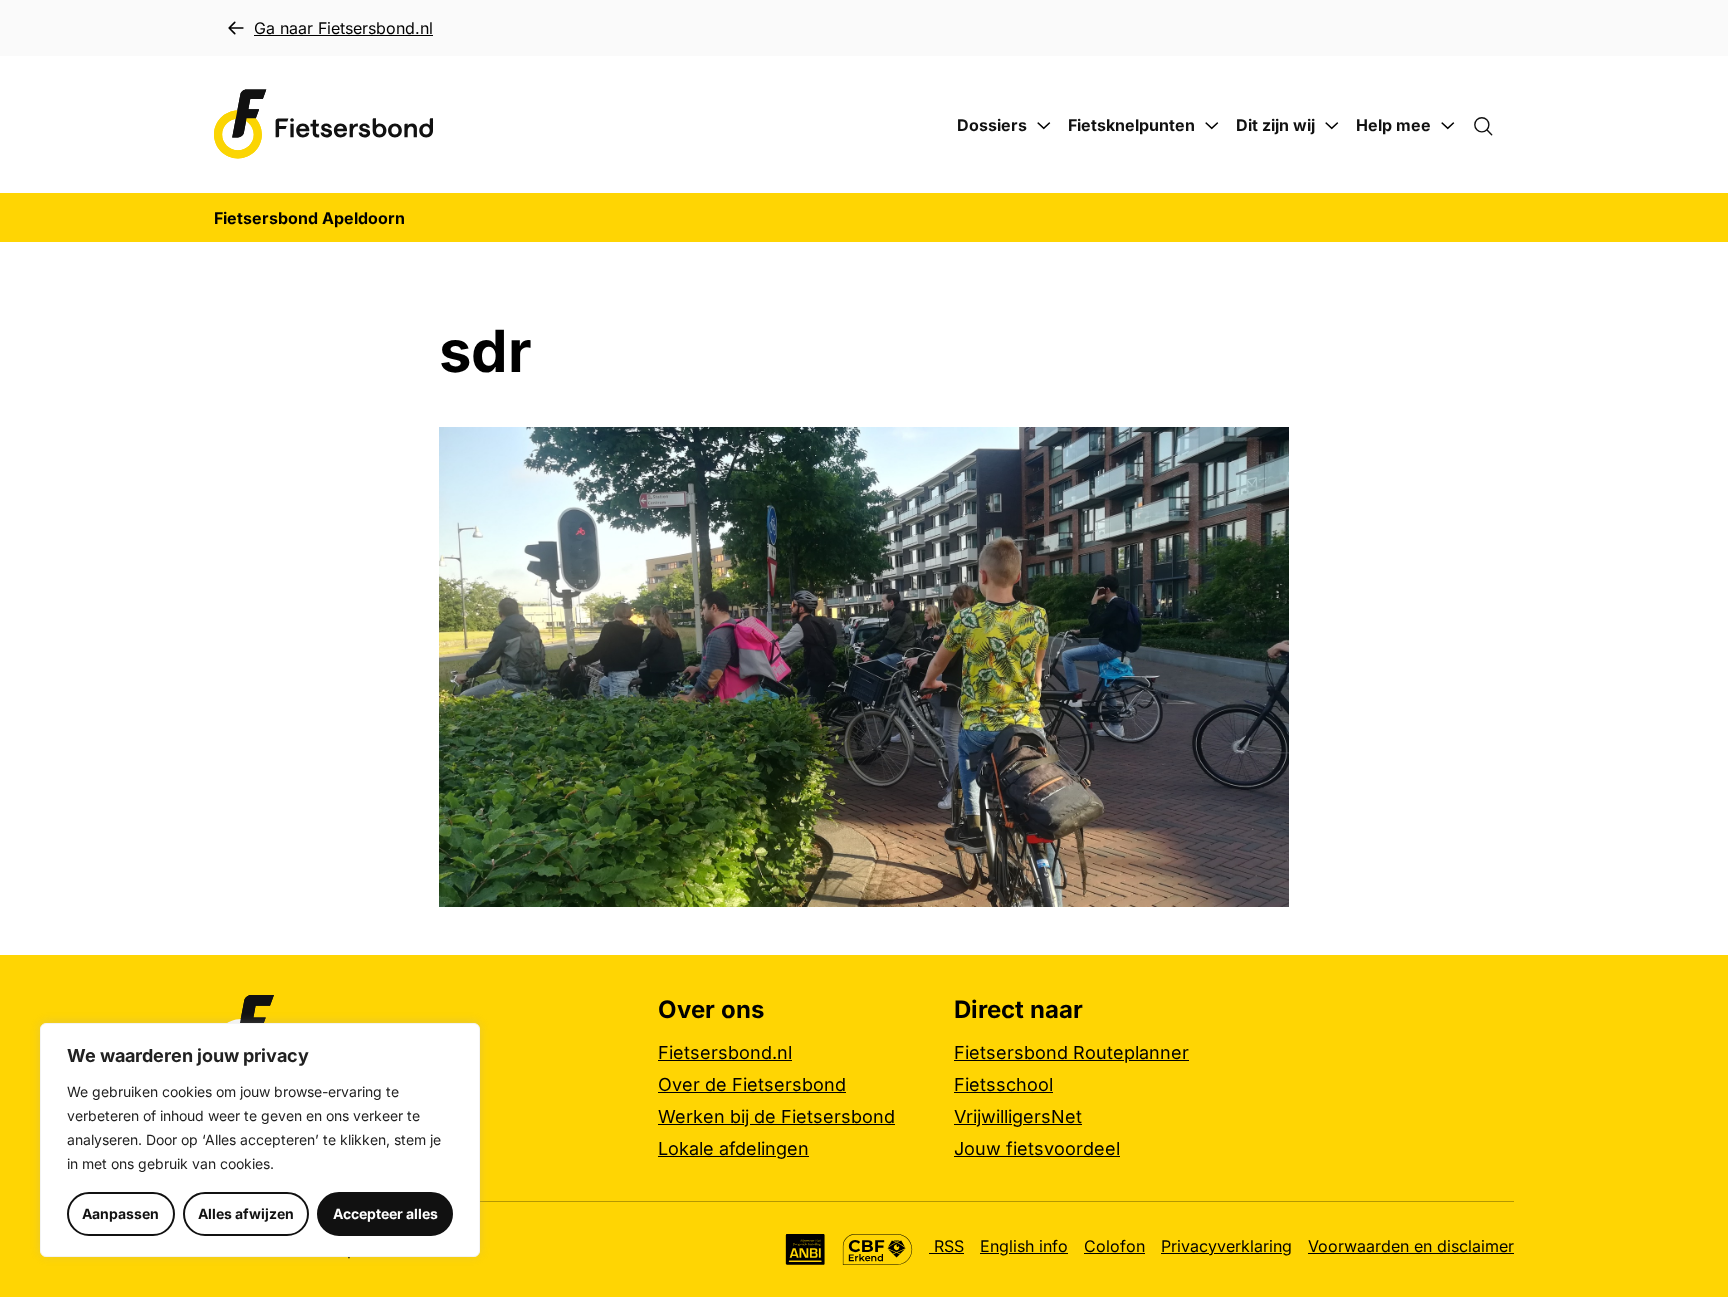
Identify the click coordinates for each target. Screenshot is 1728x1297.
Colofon (1114, 1246)
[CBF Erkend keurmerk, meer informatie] (877, 1249)
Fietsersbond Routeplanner (1071, 1052)
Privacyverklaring (1226, 1246)
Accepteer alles (385, 1213)
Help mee (1393, 125)
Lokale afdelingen (733, 1148)
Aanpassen (120, 1213)
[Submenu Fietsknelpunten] (1212, 126)
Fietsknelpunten (1131, 125)
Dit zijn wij (1275, 125)
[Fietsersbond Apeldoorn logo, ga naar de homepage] (324, 124)
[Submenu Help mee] (1448, 126)
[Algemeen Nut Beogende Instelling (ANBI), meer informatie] (805, 1249)
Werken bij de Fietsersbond (776, 1116)
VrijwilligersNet (1018, 1116)
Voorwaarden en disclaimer (1411, 1246)
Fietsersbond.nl (725, 1052)
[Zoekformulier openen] (1493, 125)
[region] (260, 1140)
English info (1024, 1246)
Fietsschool (1003, 1084)
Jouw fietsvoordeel (1037, 1148)
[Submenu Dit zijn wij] (1332, 126)
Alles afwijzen (246, 1213)
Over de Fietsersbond (752, 1084)
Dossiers (992, 125)
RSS (946, 1246)
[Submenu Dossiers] (1044, 126)
